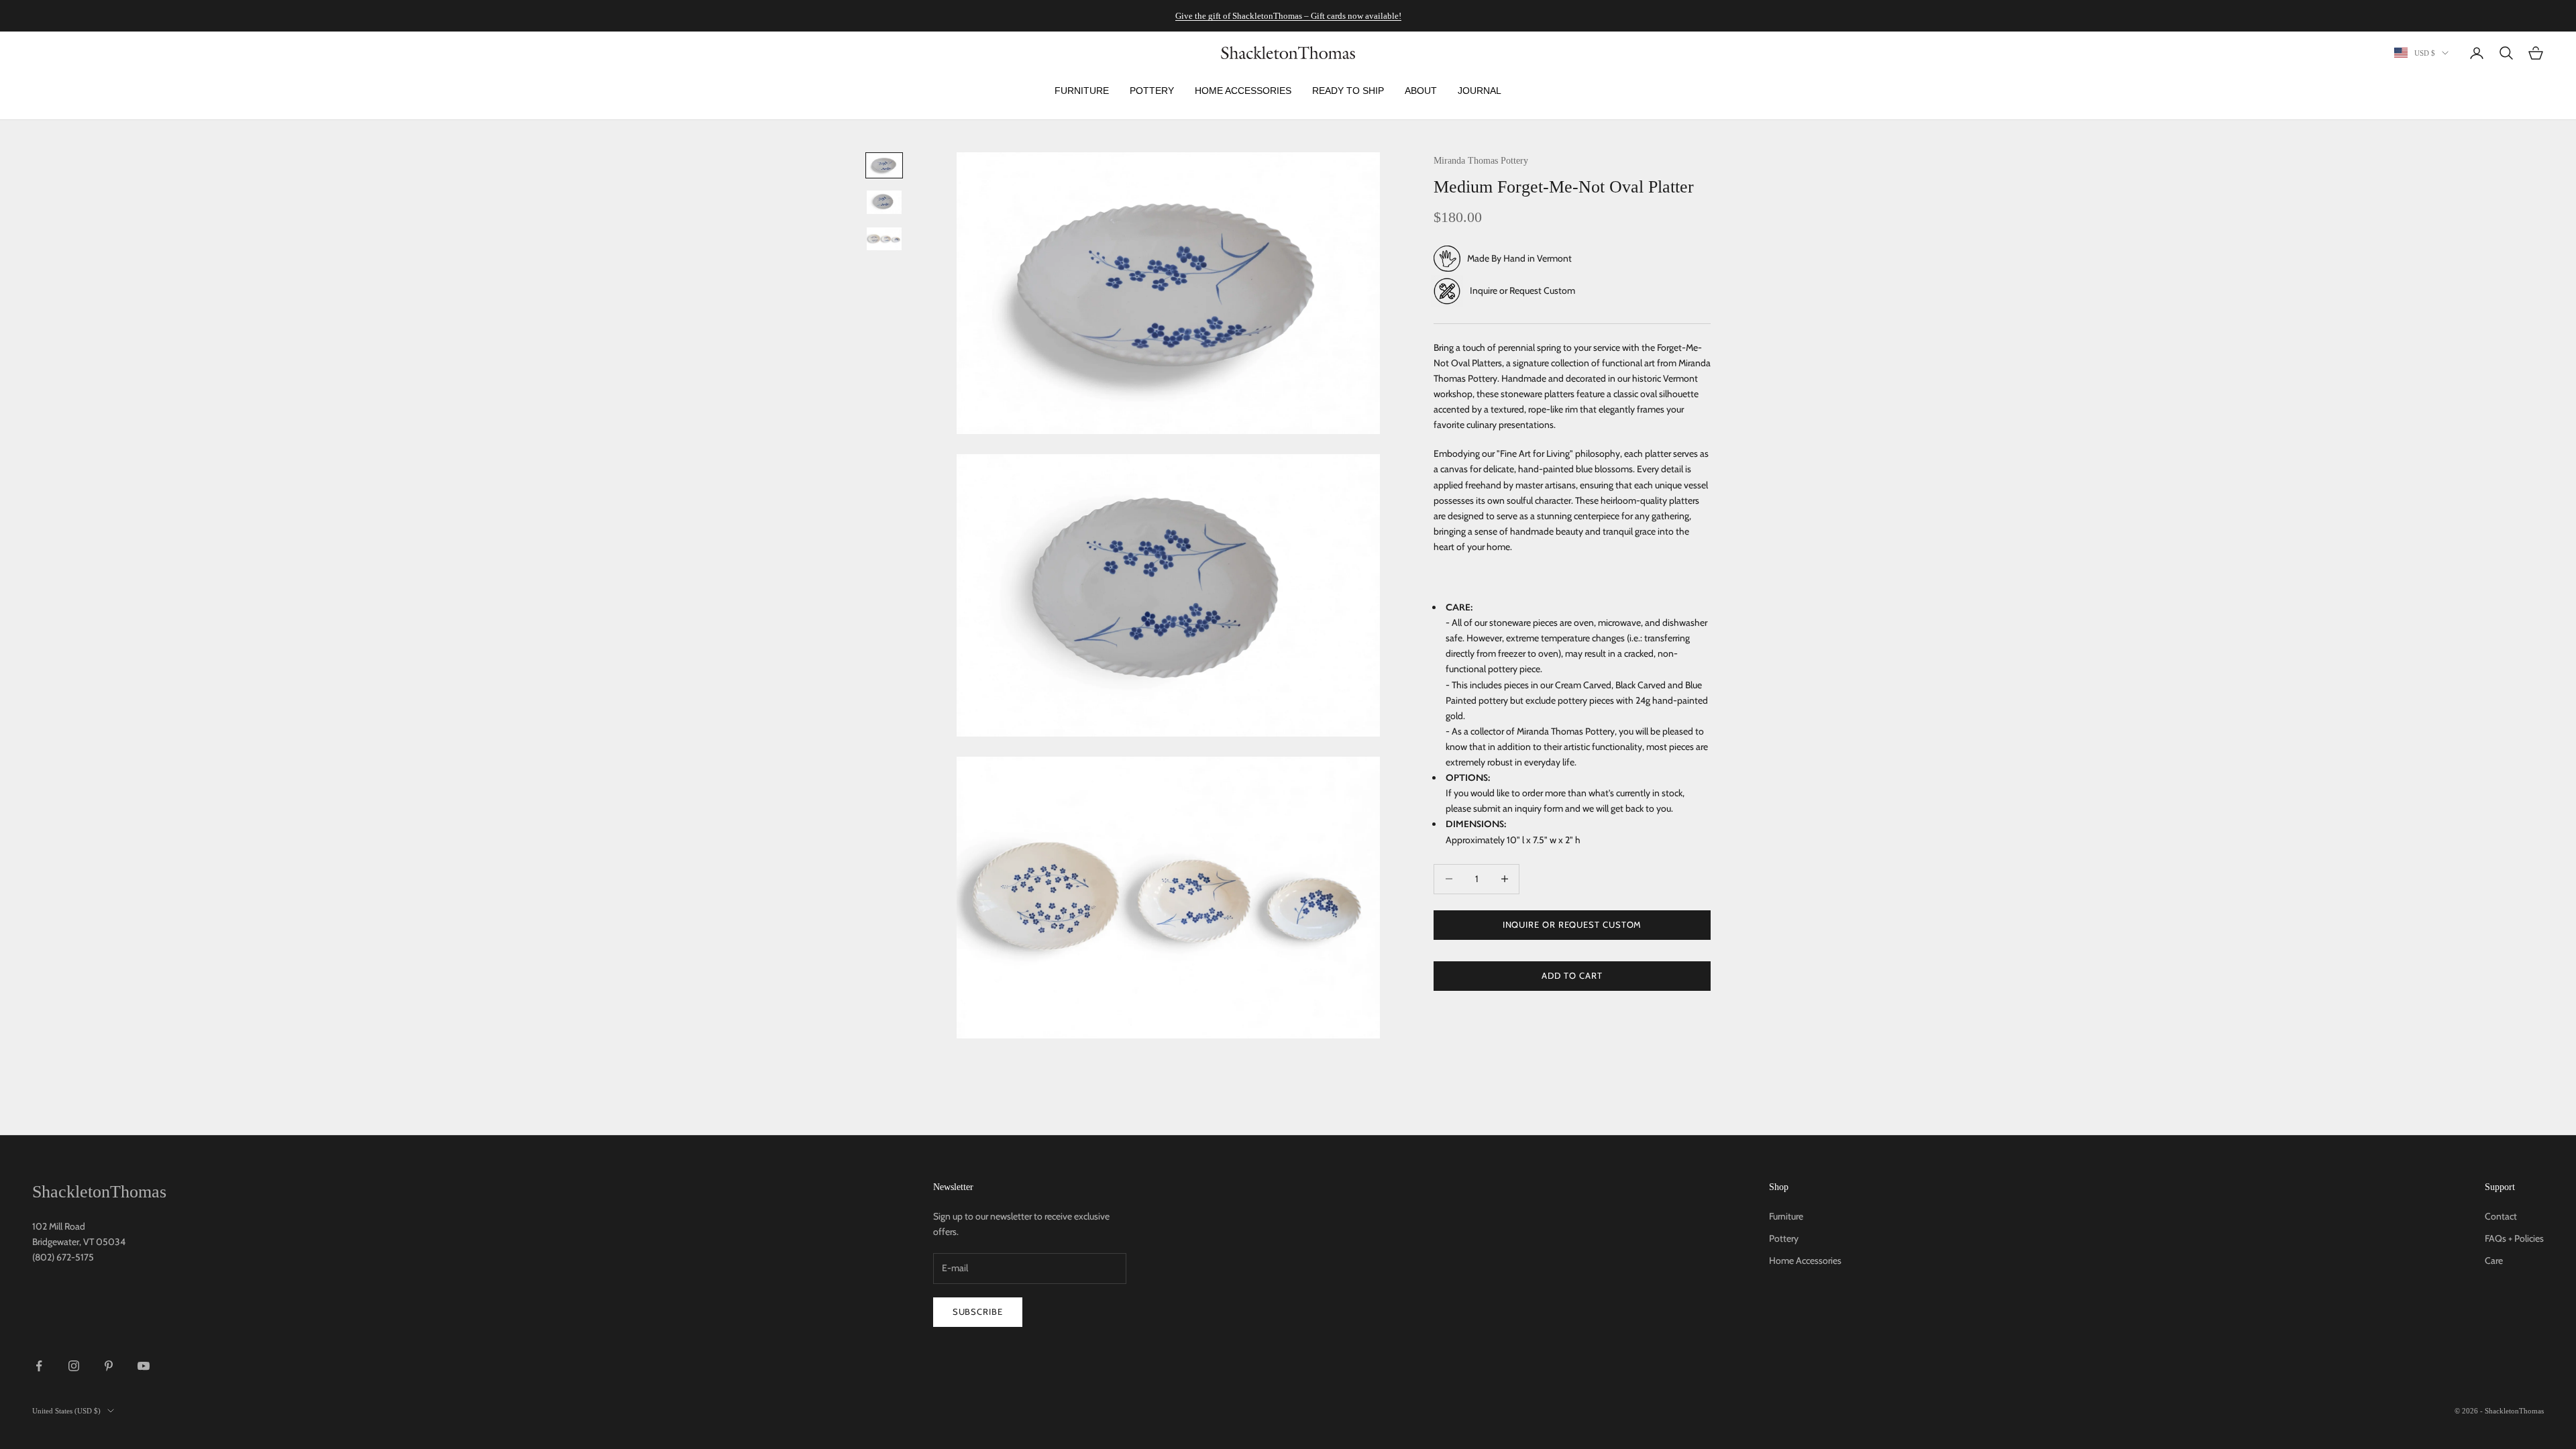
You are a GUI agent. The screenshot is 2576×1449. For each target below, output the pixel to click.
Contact (2501, 1216)
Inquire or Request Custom (1522, 290)
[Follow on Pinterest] (109, 1366)
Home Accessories (1805, 1260)
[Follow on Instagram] (74, 1366)
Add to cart (1572, 975)
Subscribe (978, 1311)
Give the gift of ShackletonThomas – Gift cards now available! (1288, 16)
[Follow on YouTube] (144, 1366)
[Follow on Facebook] (39, 1366)
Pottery (1784, 1238)
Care (2494, 1260)
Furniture (1786, 1216)
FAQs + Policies (2514, 1238)
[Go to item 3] (884, 239)
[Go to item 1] (884, 165)
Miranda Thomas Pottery (1481, 160)
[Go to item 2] (884, 202)
